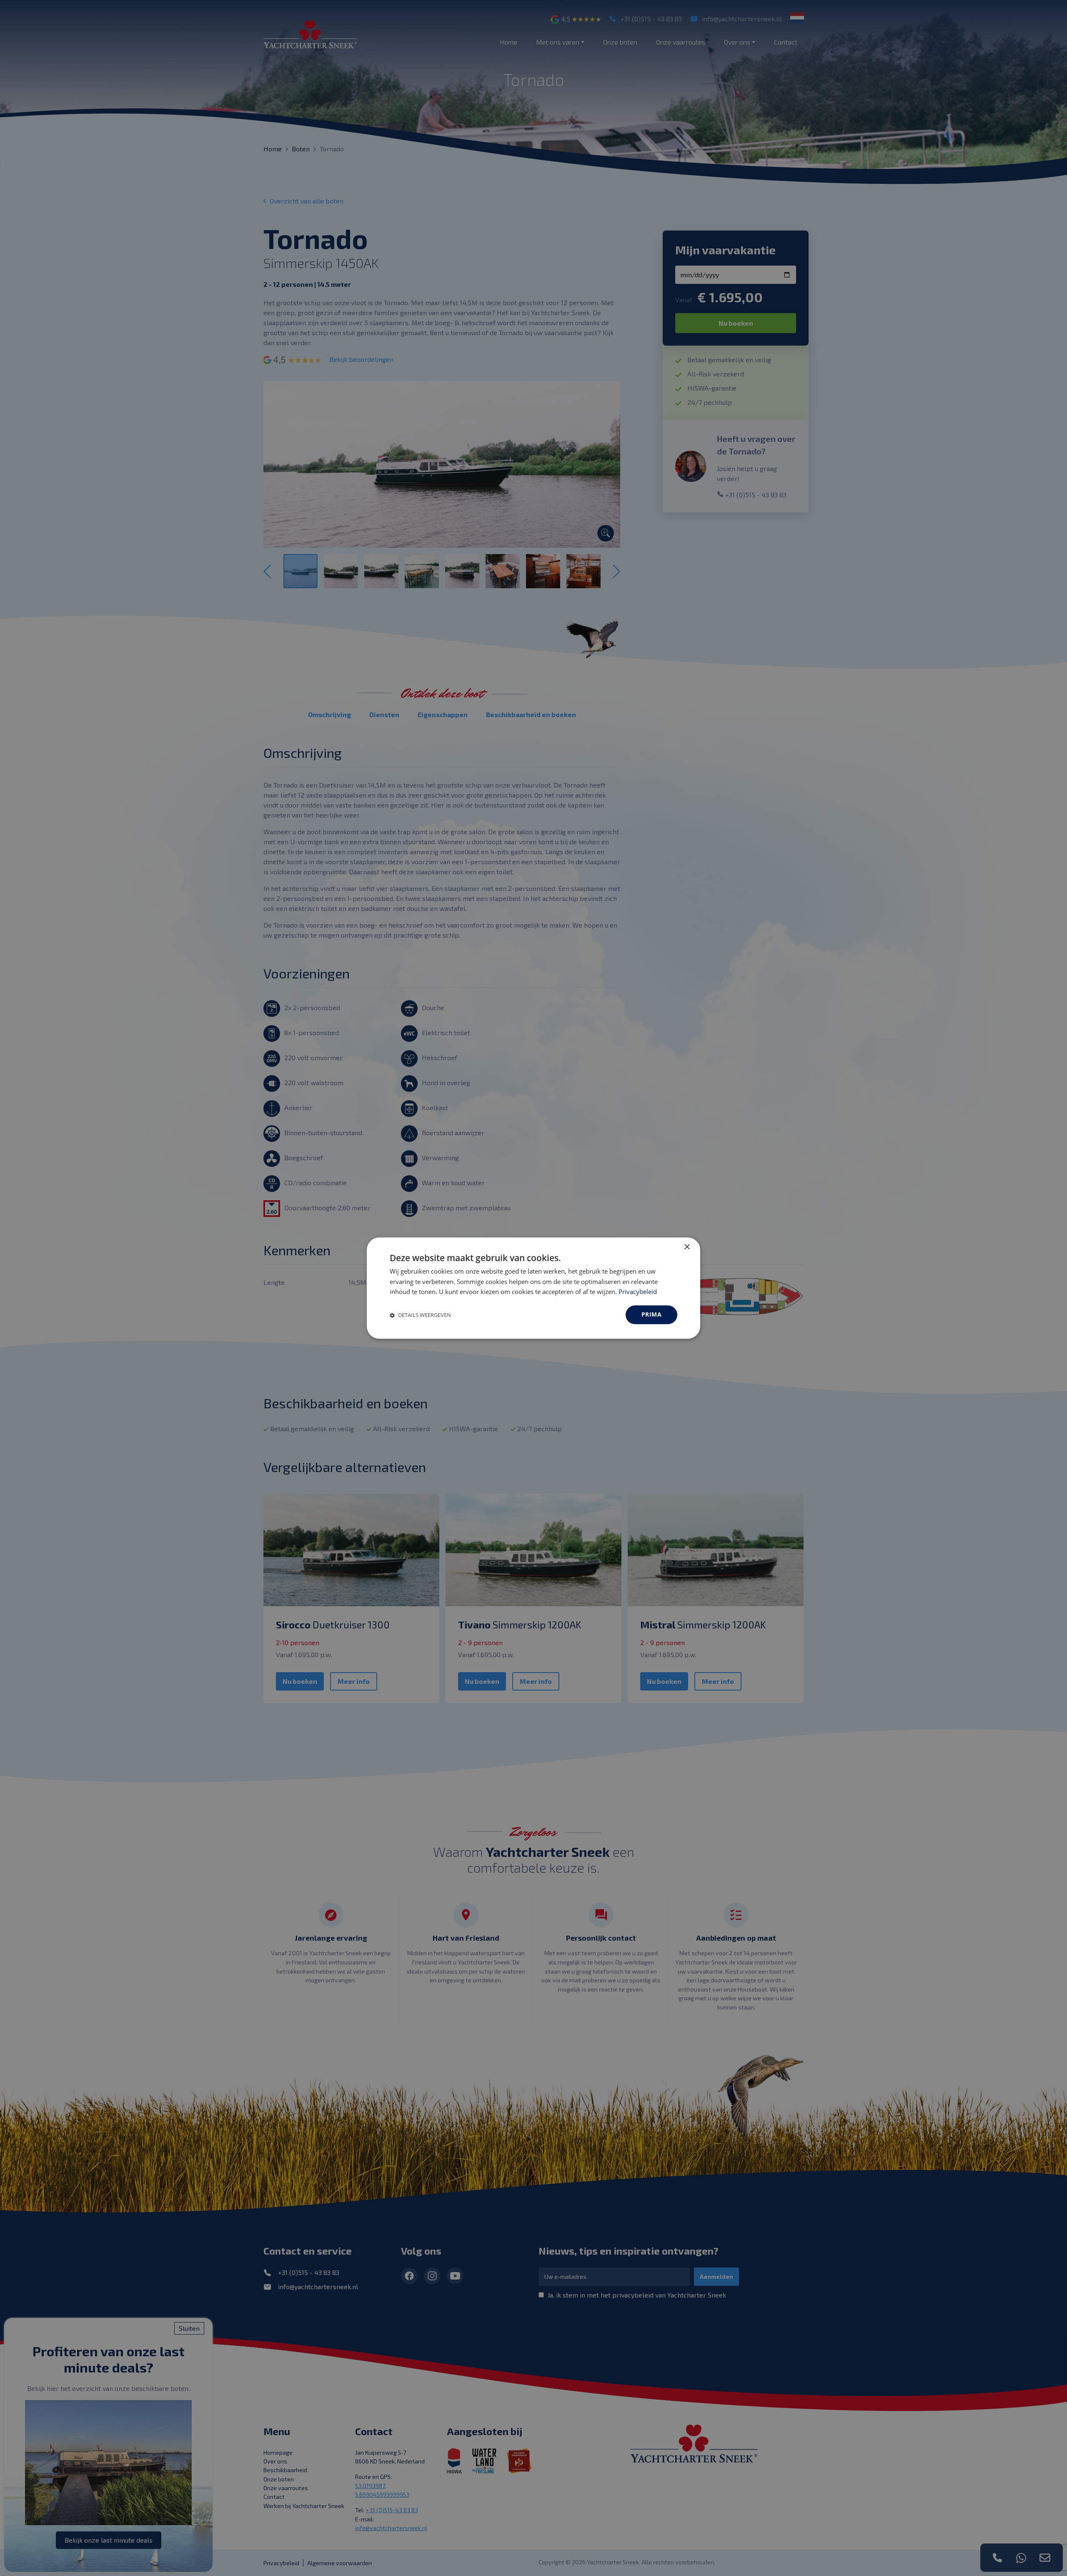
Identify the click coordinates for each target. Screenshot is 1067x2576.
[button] (420, 1315)
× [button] (687, 1247)
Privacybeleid (638, 1292)
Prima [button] (651, 1314)
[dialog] (533, 1288)
